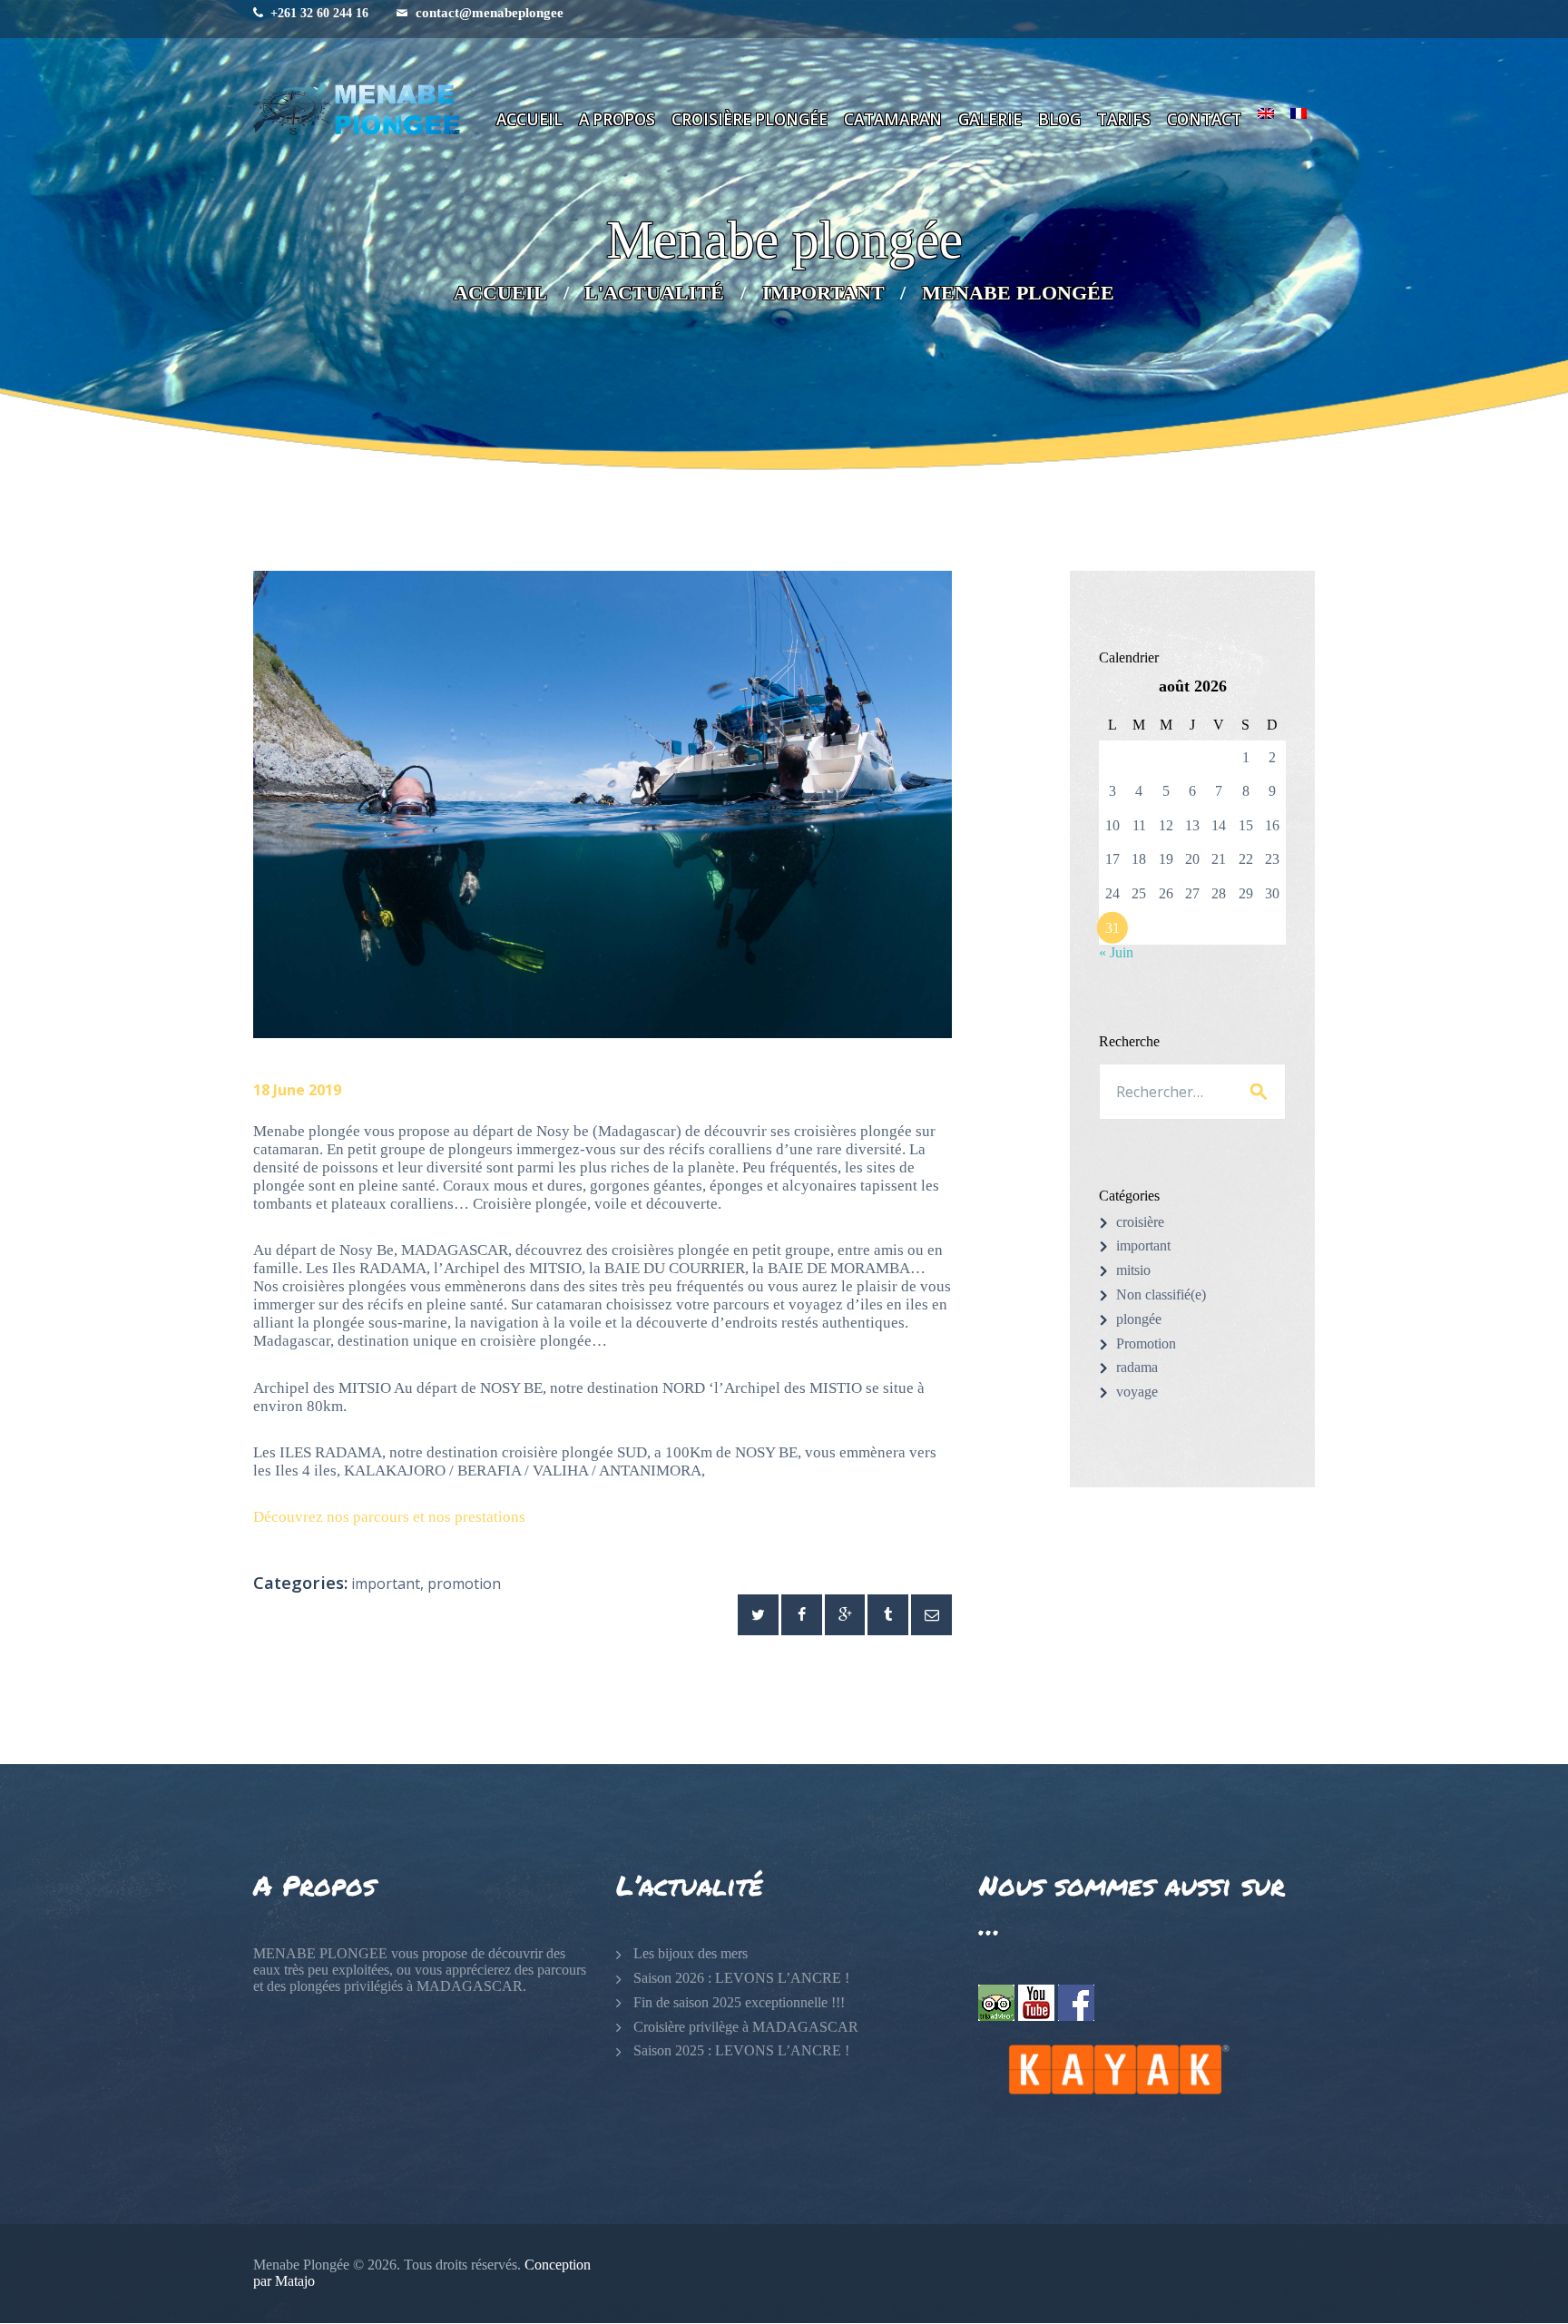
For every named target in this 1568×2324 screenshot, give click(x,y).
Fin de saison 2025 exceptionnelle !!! (739, 2002)
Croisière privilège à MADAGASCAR (746, 2027)
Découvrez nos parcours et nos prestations (389, 1517)
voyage (1137, 1392)
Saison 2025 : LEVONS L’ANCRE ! (741, 2050)
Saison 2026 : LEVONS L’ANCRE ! (741, 1978)
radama (1137, 1367)
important (823, 293)
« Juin (1116, 952)
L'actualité (654, 293)
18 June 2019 (297, 1090)
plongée (1139, 1319)
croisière (1140, 1222)
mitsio (1133, 1270)
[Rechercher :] (1192, 1092)
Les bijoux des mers (691, 1953)
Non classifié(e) (1161, 1294)
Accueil (500, 293)
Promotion (464, 1584)
